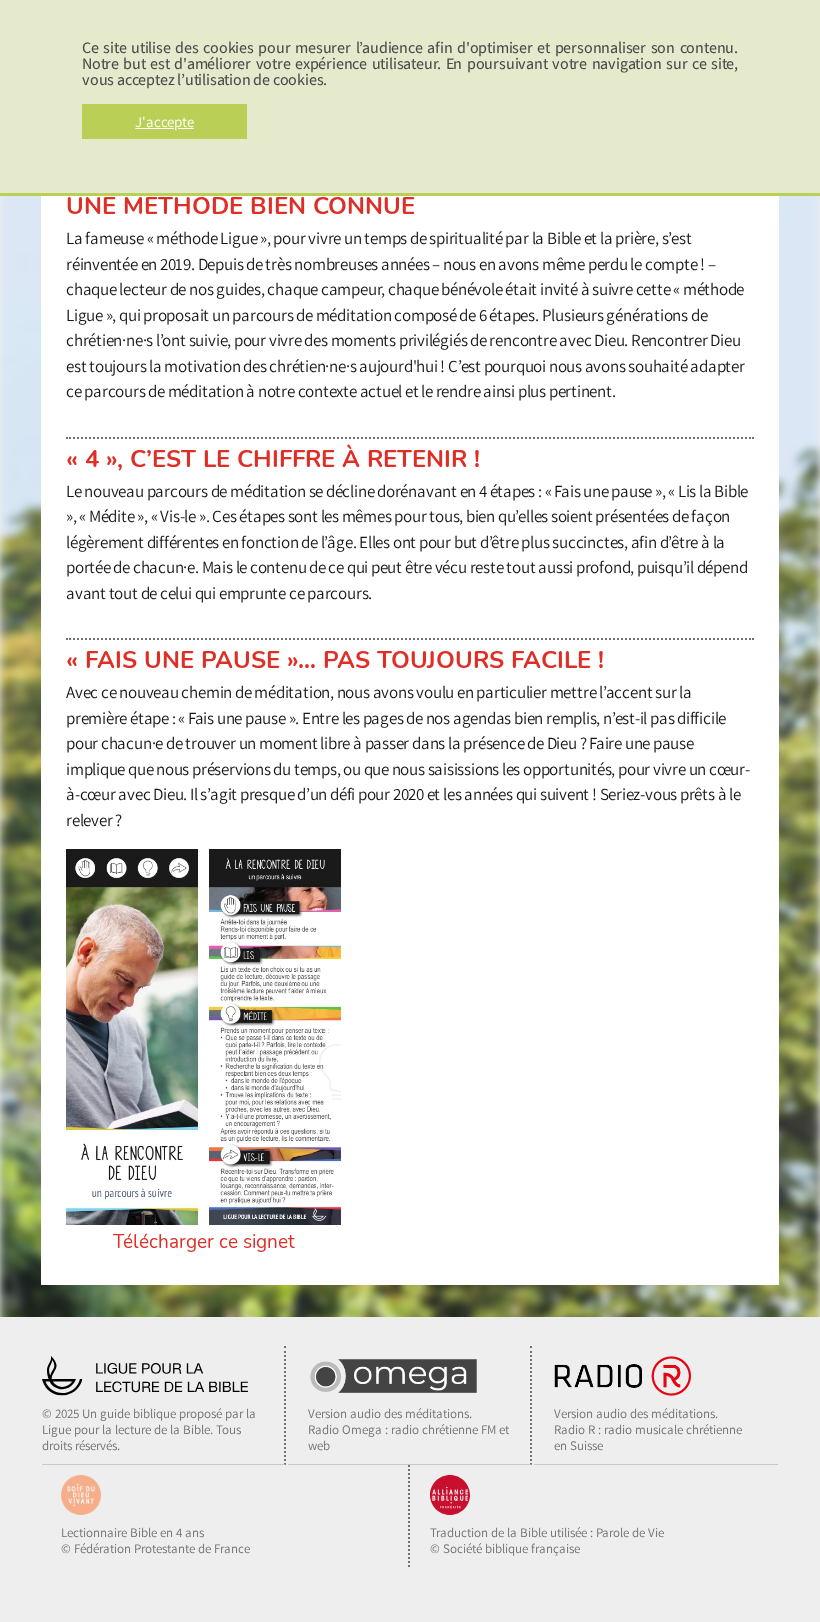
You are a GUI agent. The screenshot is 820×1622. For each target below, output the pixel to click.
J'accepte (164, 121)
